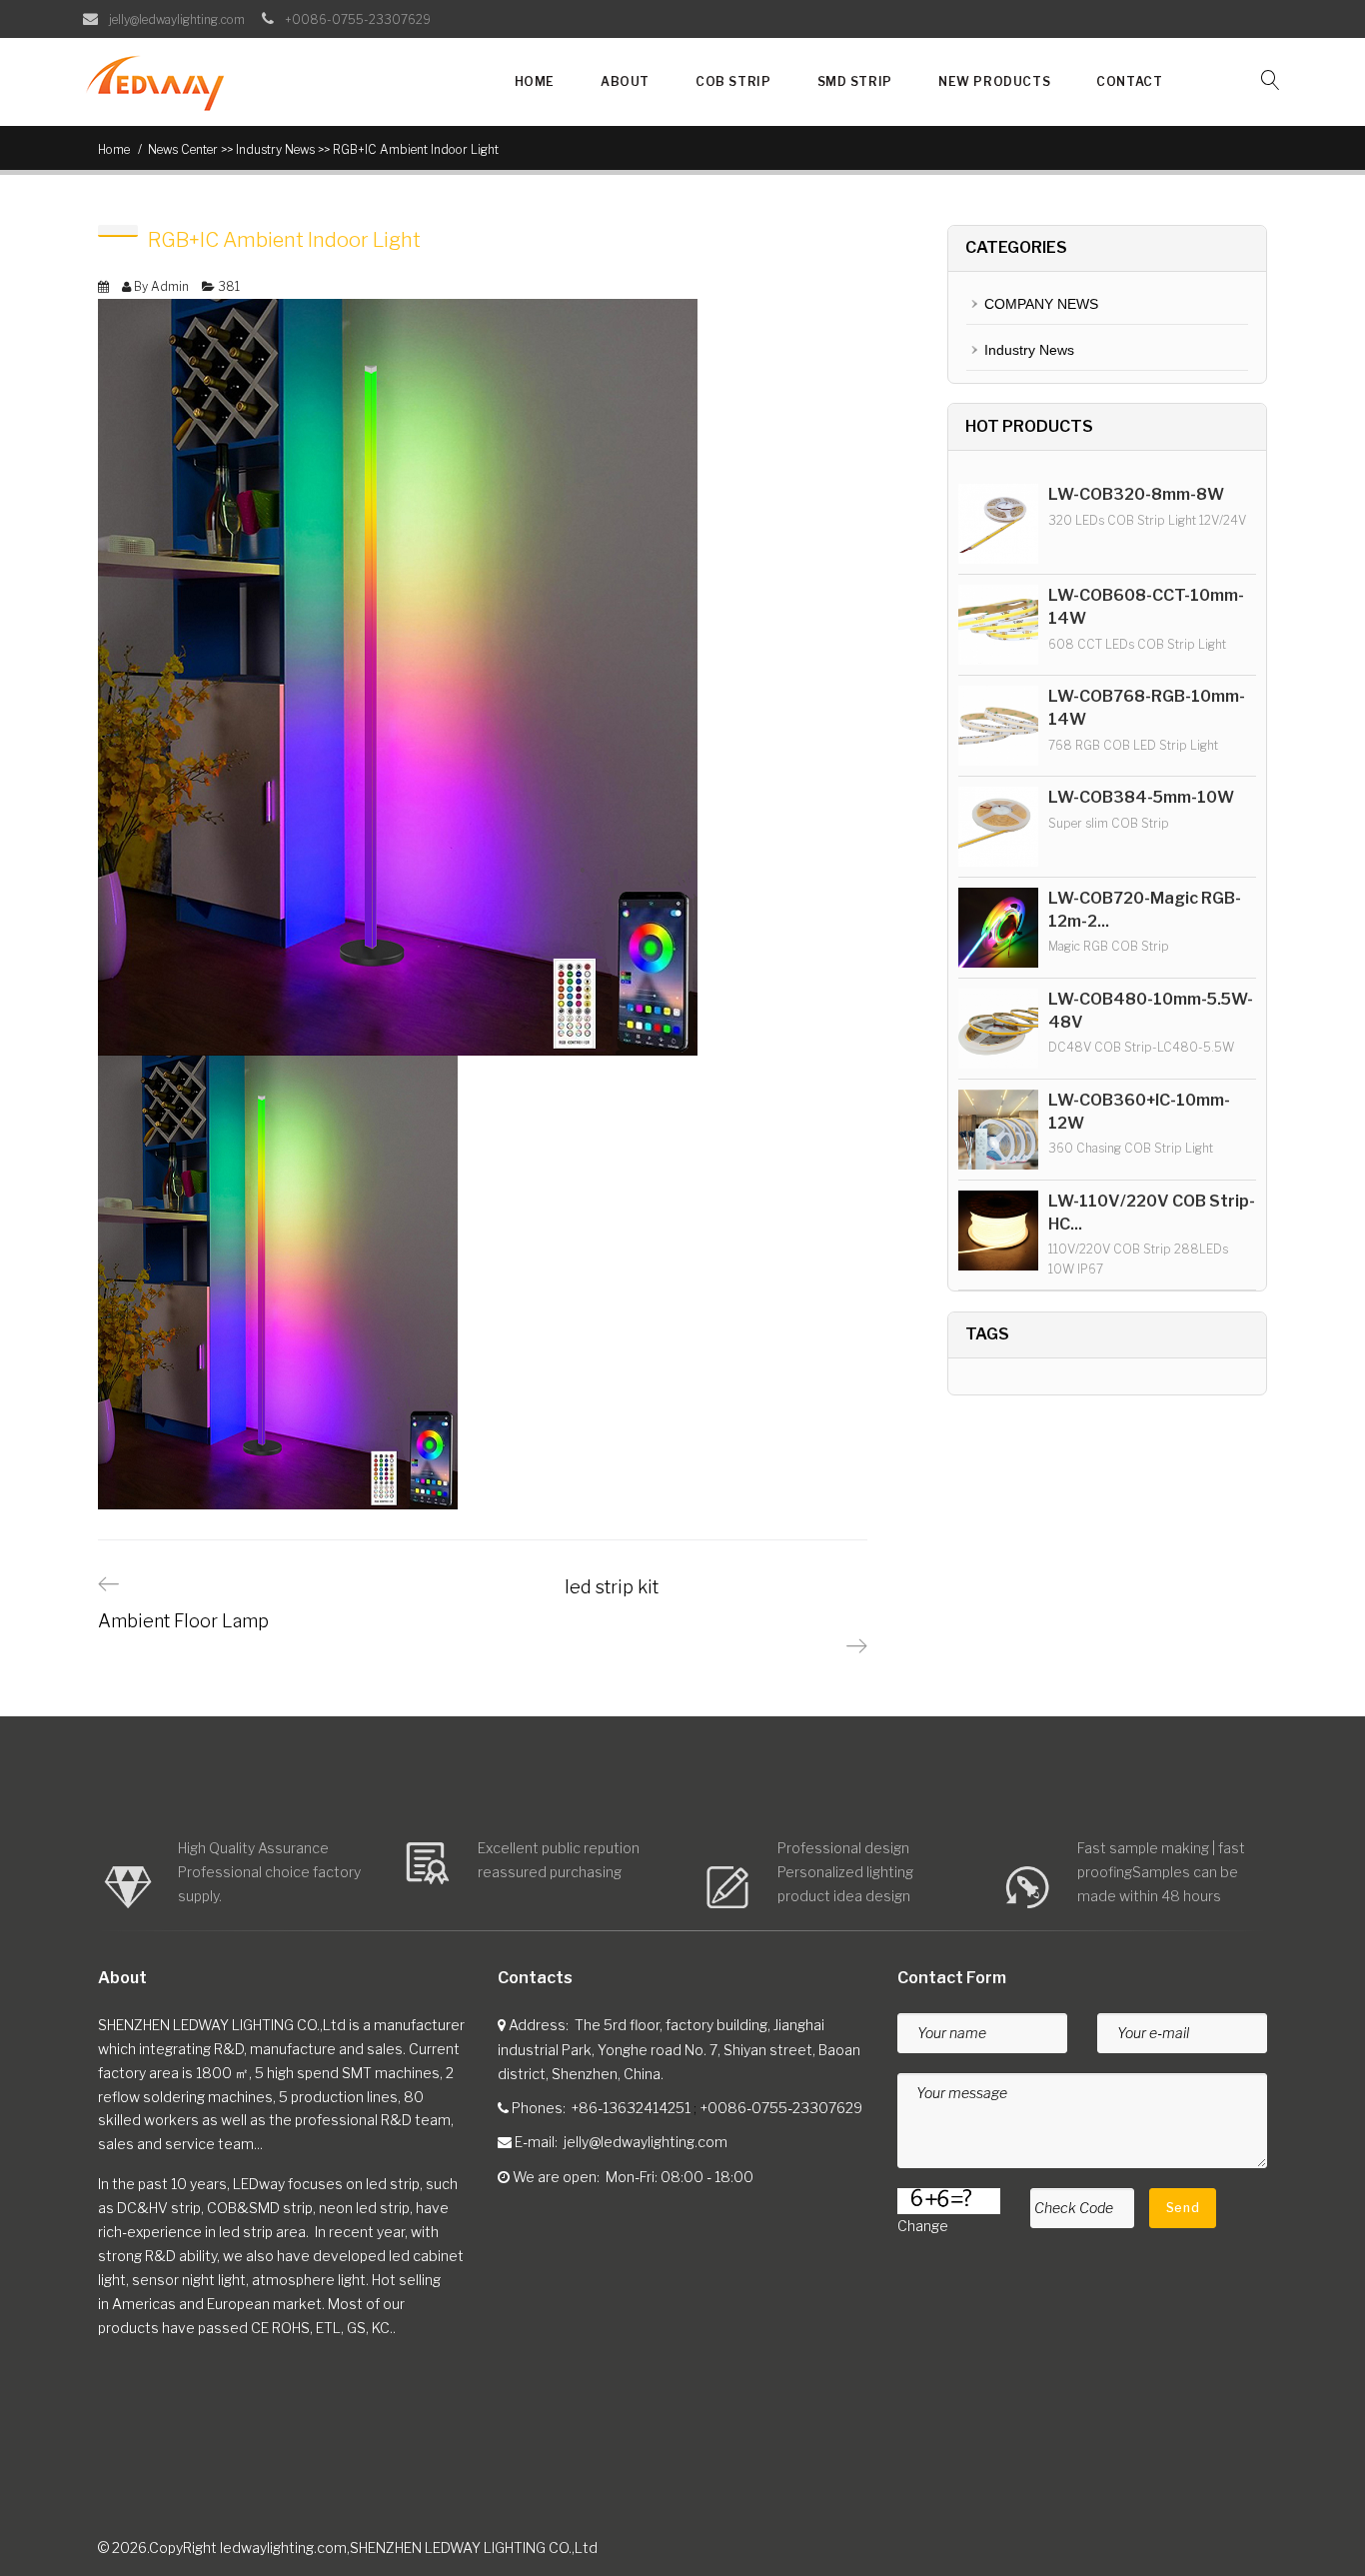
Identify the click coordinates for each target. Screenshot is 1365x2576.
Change (923, 2226)
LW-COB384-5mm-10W (1141, 797)
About (625, 81)
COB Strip (733, 81)
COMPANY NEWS (1041, 304)
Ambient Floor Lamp (183, 1621)
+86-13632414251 (631, 2108)
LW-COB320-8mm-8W (1136, 494)
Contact (1129, 81)
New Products (994, 81)
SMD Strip (855, 81)
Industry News (1029, 350)
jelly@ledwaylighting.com (646, 2142)
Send (1183, 2208)
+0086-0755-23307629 (781, 2108)
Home (535, 81)
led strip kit (612, 1587)
